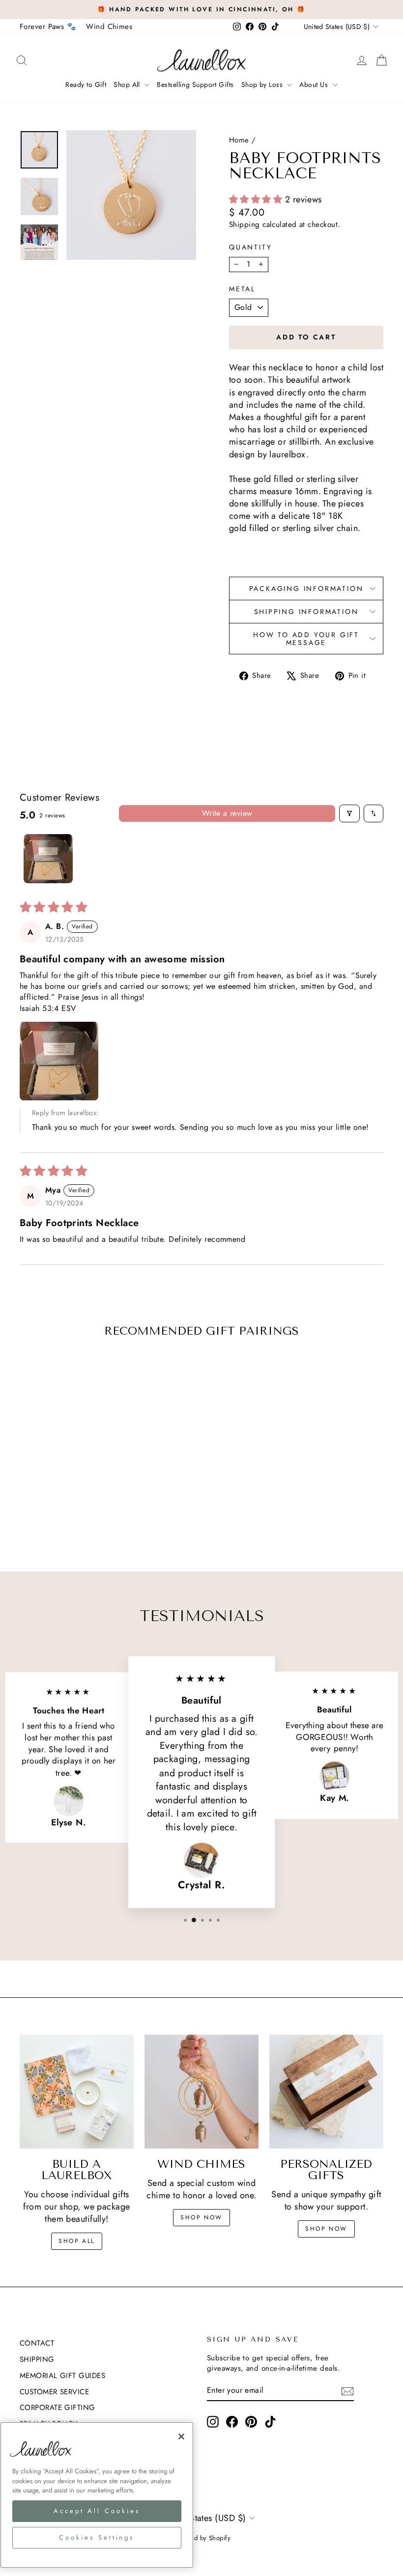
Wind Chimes (109, 27)
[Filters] (349, 813)
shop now (201, 2217)
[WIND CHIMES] (201, 2092)
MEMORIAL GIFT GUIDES (62, 2376)
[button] (257, 199)
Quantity (250, 247)
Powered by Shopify (201, 2538)
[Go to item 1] (48, 859)
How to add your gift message (306, 639)
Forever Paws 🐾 (48, 27)
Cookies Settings (97, 2537)
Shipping (245, 224)
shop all (76, 2241)
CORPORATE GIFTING (58, 2408)
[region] (97, 2495)
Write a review (227, 813)
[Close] (181, 2436)
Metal (242, 289)
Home (239, 140)
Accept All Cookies (97, 2511)
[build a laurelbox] (77, 2092)
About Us (315, 84)
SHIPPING (37, 2359)
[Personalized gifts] (326, 2092)
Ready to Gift (86, 84)
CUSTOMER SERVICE (54, 2392)
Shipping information (306, 612)
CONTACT (37, 2343)
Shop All (128, 84)
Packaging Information (306, 588)
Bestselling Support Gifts (195, 84)
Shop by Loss (263, 84)
